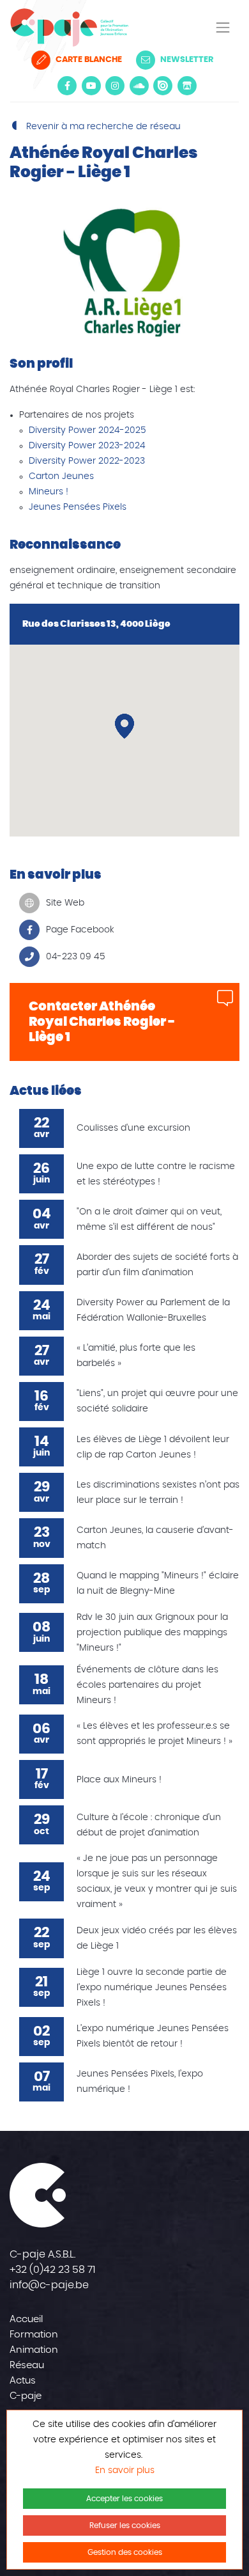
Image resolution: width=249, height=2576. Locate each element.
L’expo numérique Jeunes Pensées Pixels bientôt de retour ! (153, 2036)
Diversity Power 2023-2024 (87, 446)
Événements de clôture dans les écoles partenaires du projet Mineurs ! (147, 1685)
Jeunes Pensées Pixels (78, 507)
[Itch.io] (187, 86)
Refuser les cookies (125, 2525)
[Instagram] (115, 86)
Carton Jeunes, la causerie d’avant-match (155, 1538)
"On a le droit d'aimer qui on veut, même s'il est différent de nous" (149, 1220)
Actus (23, 2381)
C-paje (26, 2396)
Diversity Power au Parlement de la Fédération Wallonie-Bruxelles (153, 1310)
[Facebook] (67, 86)
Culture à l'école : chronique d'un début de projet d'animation (149, 1825)
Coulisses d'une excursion (133, 1128)
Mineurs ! (49, 492)
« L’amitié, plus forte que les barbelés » (136, 1356)
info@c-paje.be (49, 2285)
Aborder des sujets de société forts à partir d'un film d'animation (157, 1265)
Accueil (26, 2319)
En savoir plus (125, 2470)
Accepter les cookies (124, 2499)
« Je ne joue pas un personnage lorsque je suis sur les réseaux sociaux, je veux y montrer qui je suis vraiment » (157, 1881)
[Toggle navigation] (223, 27)
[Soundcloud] (139, 86)
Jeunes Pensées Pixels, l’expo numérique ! (140, 2082)
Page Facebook (80, 930)
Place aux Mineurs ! (119, 1780)
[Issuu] (163, 86)
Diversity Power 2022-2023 (87, 461)
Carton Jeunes (61, 476)
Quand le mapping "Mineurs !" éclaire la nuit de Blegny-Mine (158, 1583)
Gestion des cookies (125, 2552)
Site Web (65, 903)
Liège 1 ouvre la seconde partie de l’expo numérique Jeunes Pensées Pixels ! (152, 1988)
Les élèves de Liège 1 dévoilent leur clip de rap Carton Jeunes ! (153, 1447)
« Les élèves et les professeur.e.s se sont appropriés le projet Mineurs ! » (155, 1734)
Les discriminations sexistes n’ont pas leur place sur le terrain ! (158, 1493)
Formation (34, 2335)
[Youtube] (91, 86)
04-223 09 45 (76, 957)
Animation (34, 2350)
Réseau (27, 2365)
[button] (124, 726)
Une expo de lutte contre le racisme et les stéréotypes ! (156, 1174)
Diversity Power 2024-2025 (87, 430)
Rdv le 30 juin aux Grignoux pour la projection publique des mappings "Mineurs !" (152, 1633)
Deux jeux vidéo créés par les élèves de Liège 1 (157, 1938)
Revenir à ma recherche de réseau (102, 127)
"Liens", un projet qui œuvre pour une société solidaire (157, 1401)
